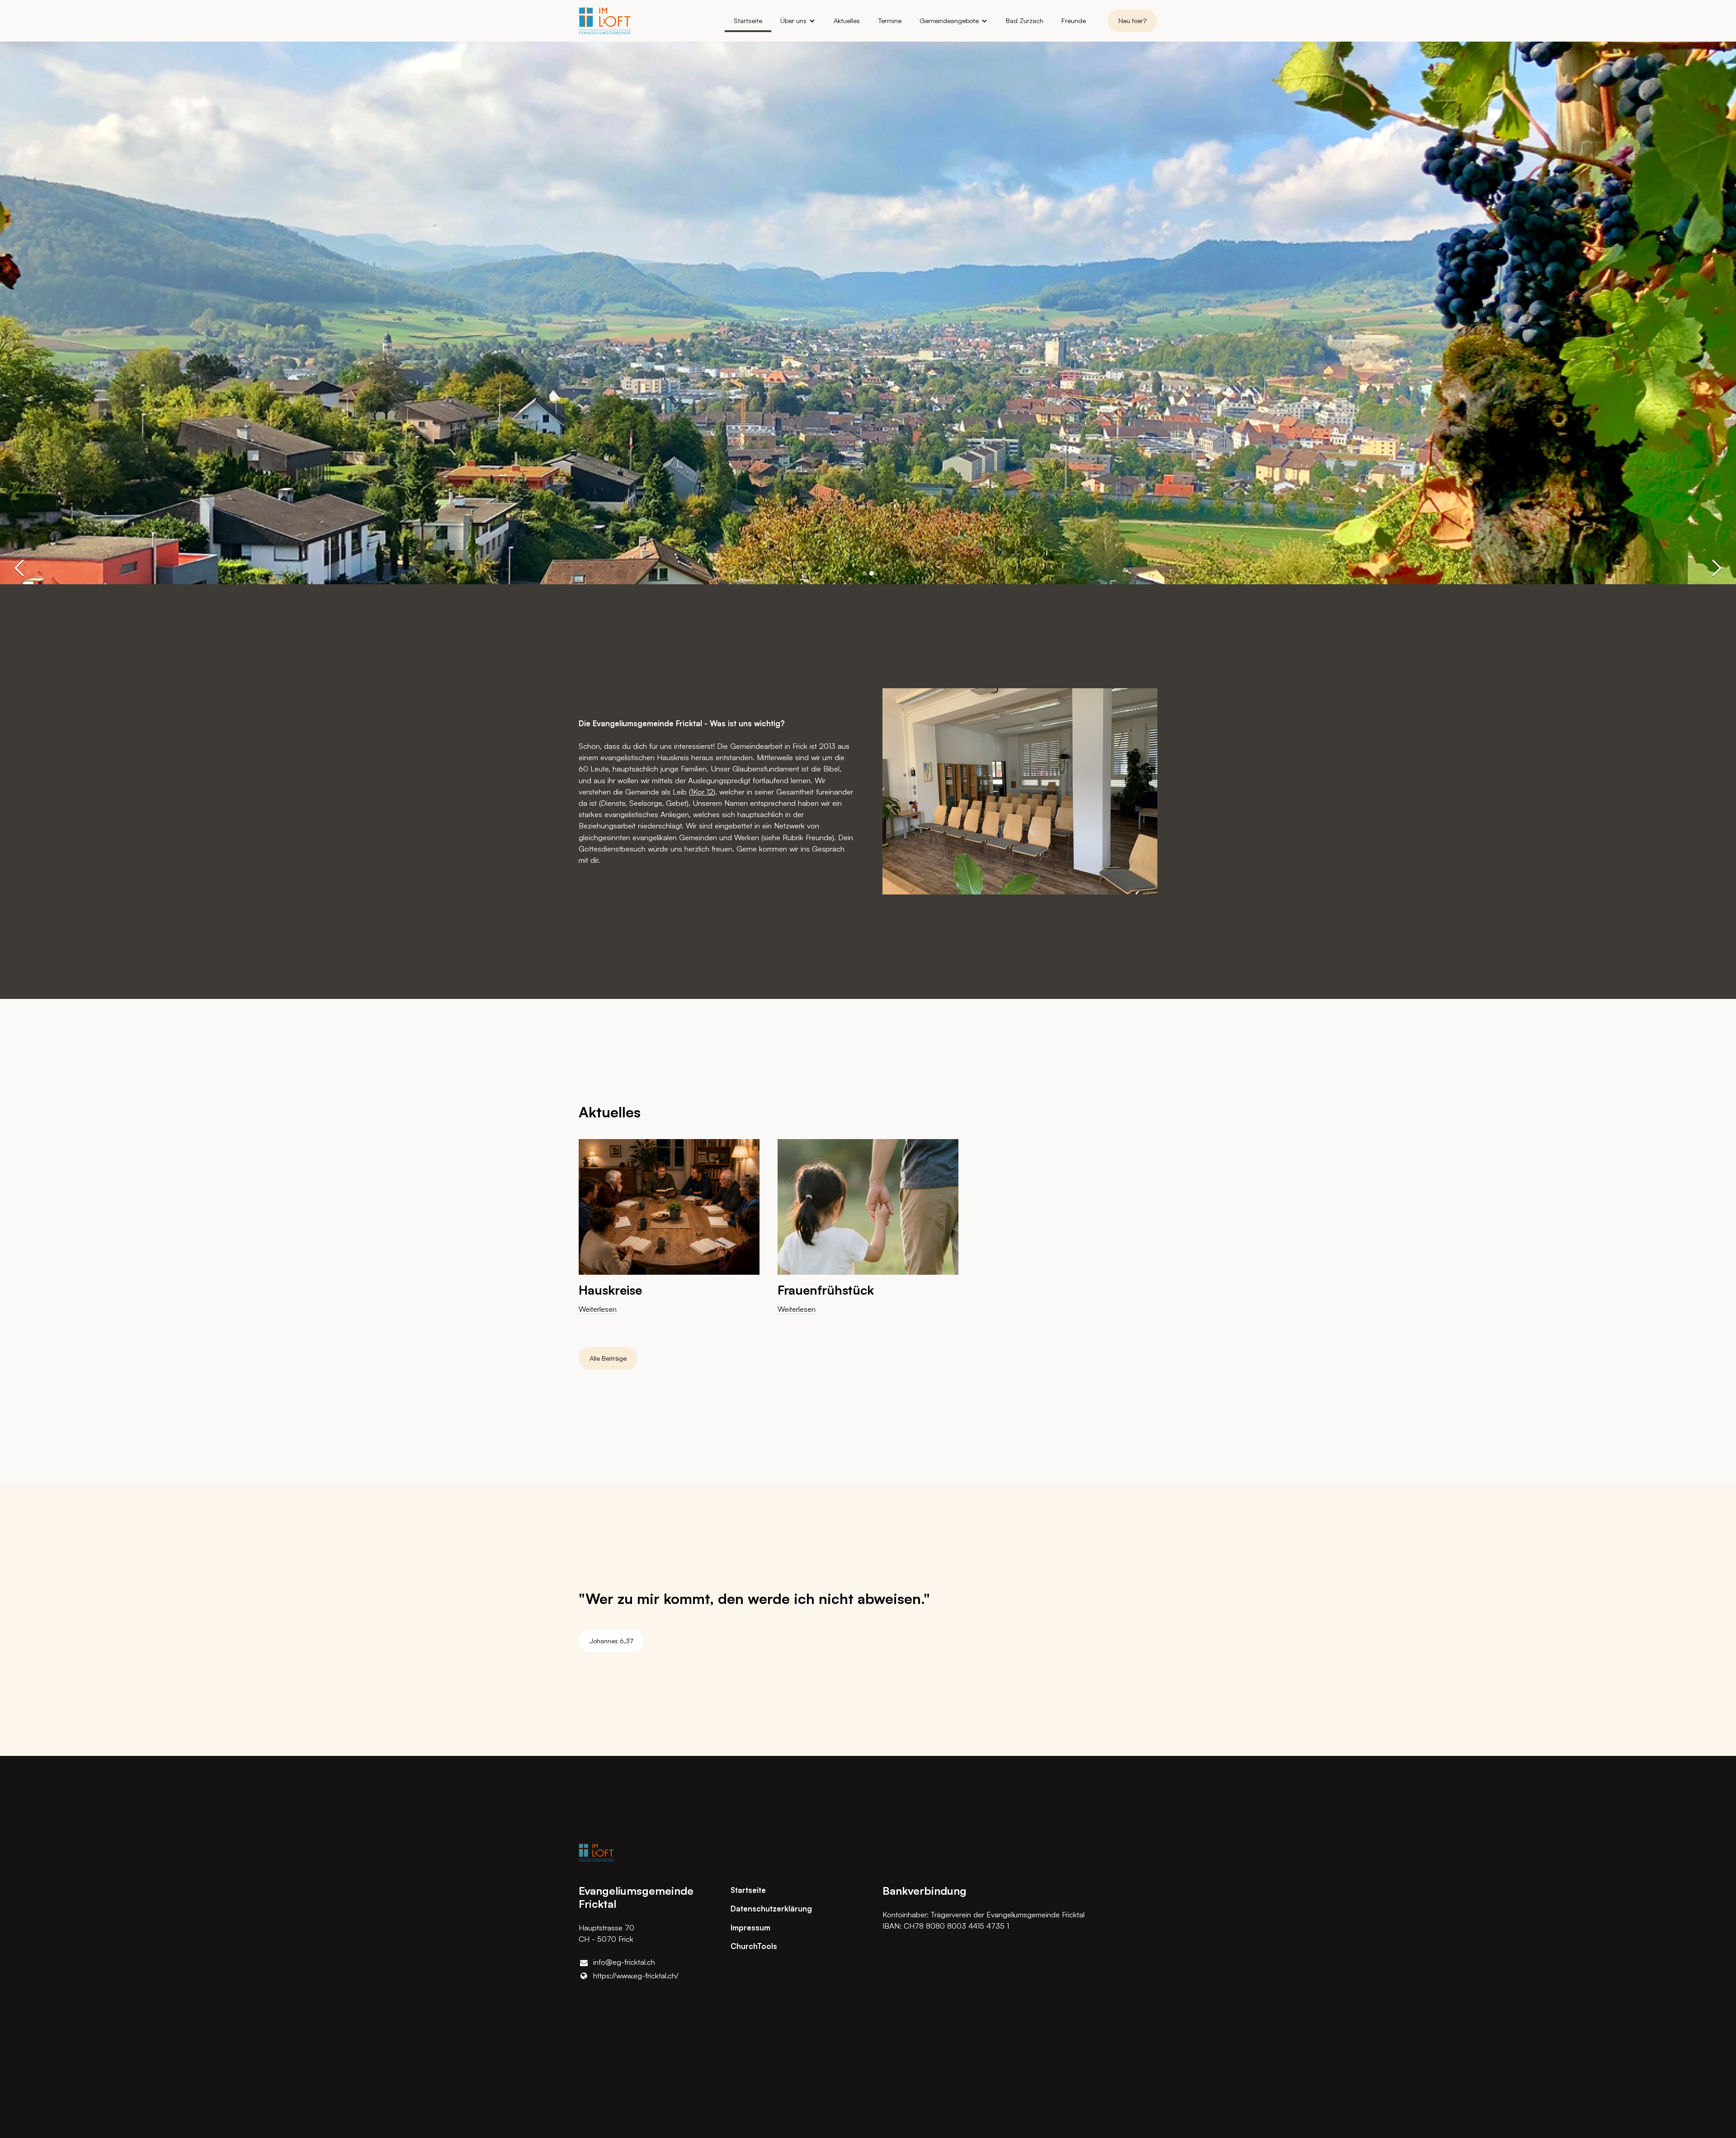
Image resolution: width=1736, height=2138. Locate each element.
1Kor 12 (702, 792)
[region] (868, 1234)
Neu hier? (1132, 21)
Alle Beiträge (608, 1358)
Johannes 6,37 (611, 1641)
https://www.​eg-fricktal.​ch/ (636, 1975)
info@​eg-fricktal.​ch (624, 1962)
